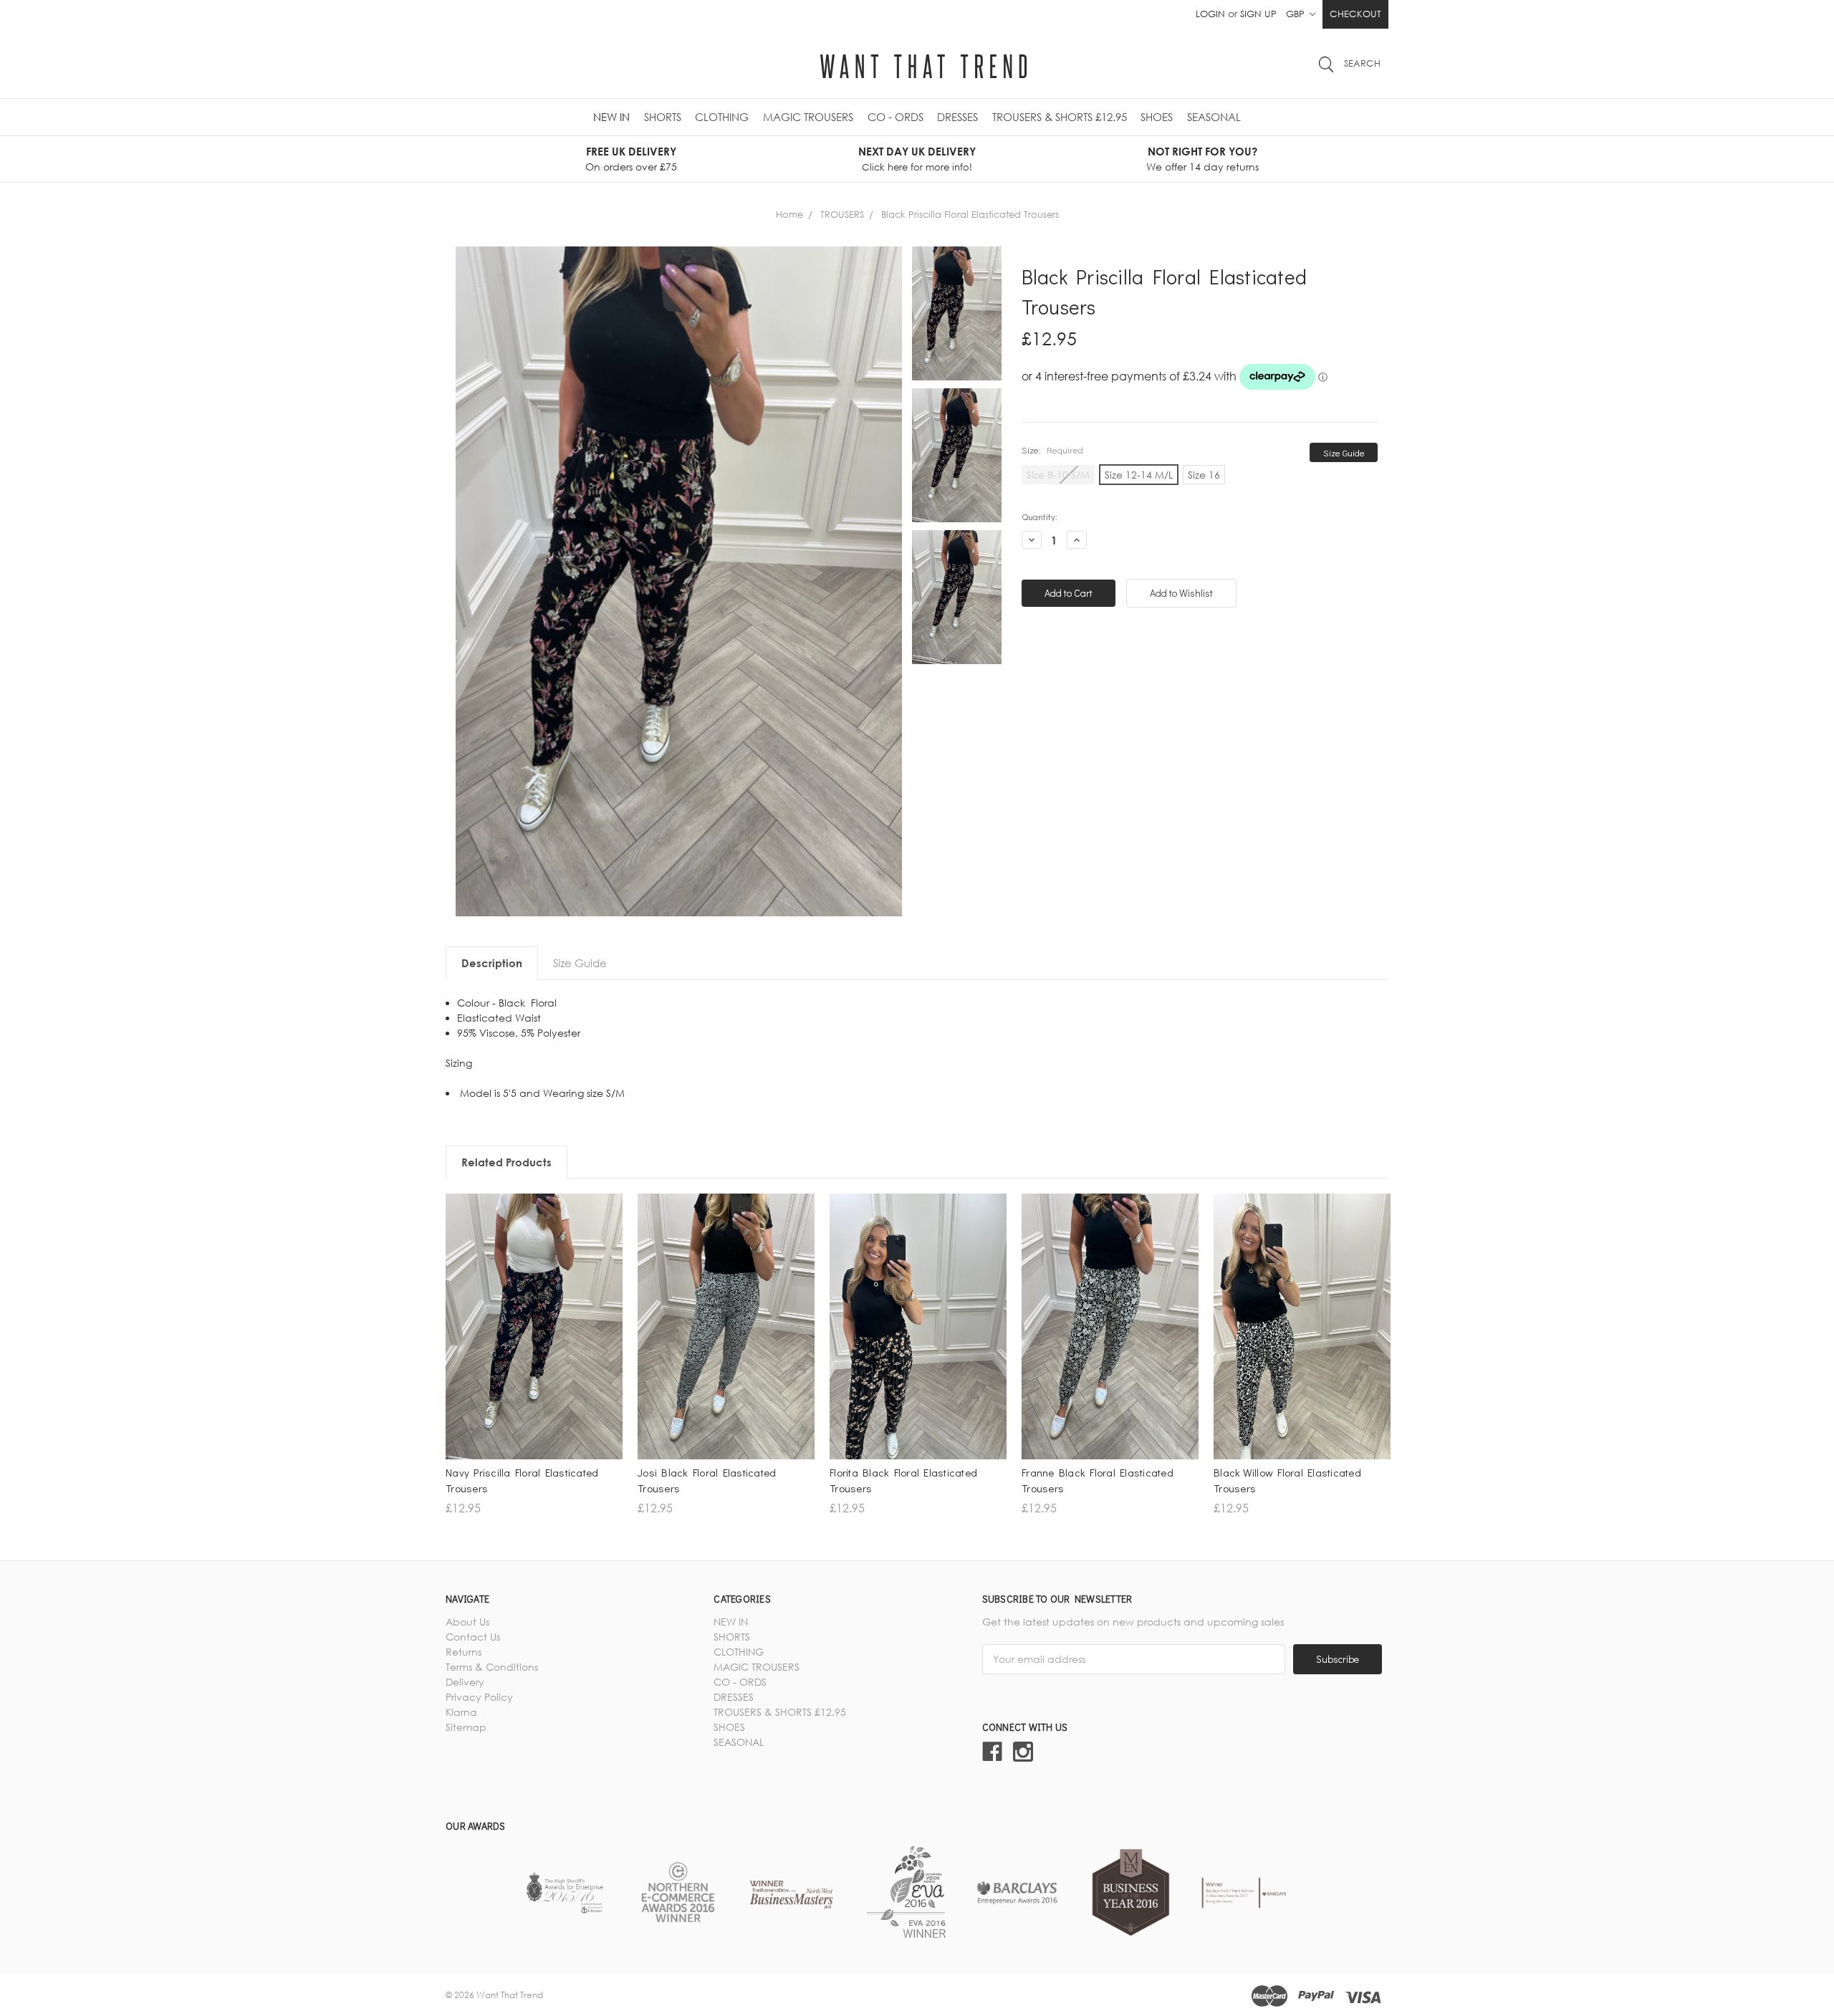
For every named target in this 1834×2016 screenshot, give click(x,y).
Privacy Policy (479, 1697)
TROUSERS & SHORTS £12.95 (1060, 117)
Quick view (534, 1342)
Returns (464, 1652)
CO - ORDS (896, 117)
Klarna (461, 1712)
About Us (467, 1622)
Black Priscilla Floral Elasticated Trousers (970, 214)
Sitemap (466, 1727)
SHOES (1157, 117)
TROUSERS (842, 214)
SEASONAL (1214, 117)
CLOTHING (722, 117)
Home (789, 214)
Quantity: (1040, 516)
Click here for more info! (917, 167)
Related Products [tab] (506, 1162)
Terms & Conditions (492, 1667)
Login (1210, 14)
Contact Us (473, 1637)
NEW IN (611, 117)
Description (492, 963)
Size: (1052, 450)
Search (1362, 63)
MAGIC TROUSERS (808, 117)
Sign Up (1258, 14)
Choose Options (534, 1367)
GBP (1297, 14)
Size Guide (1344, 452)
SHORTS (663, 117)
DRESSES (957, 117)
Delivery (465, 1682)
